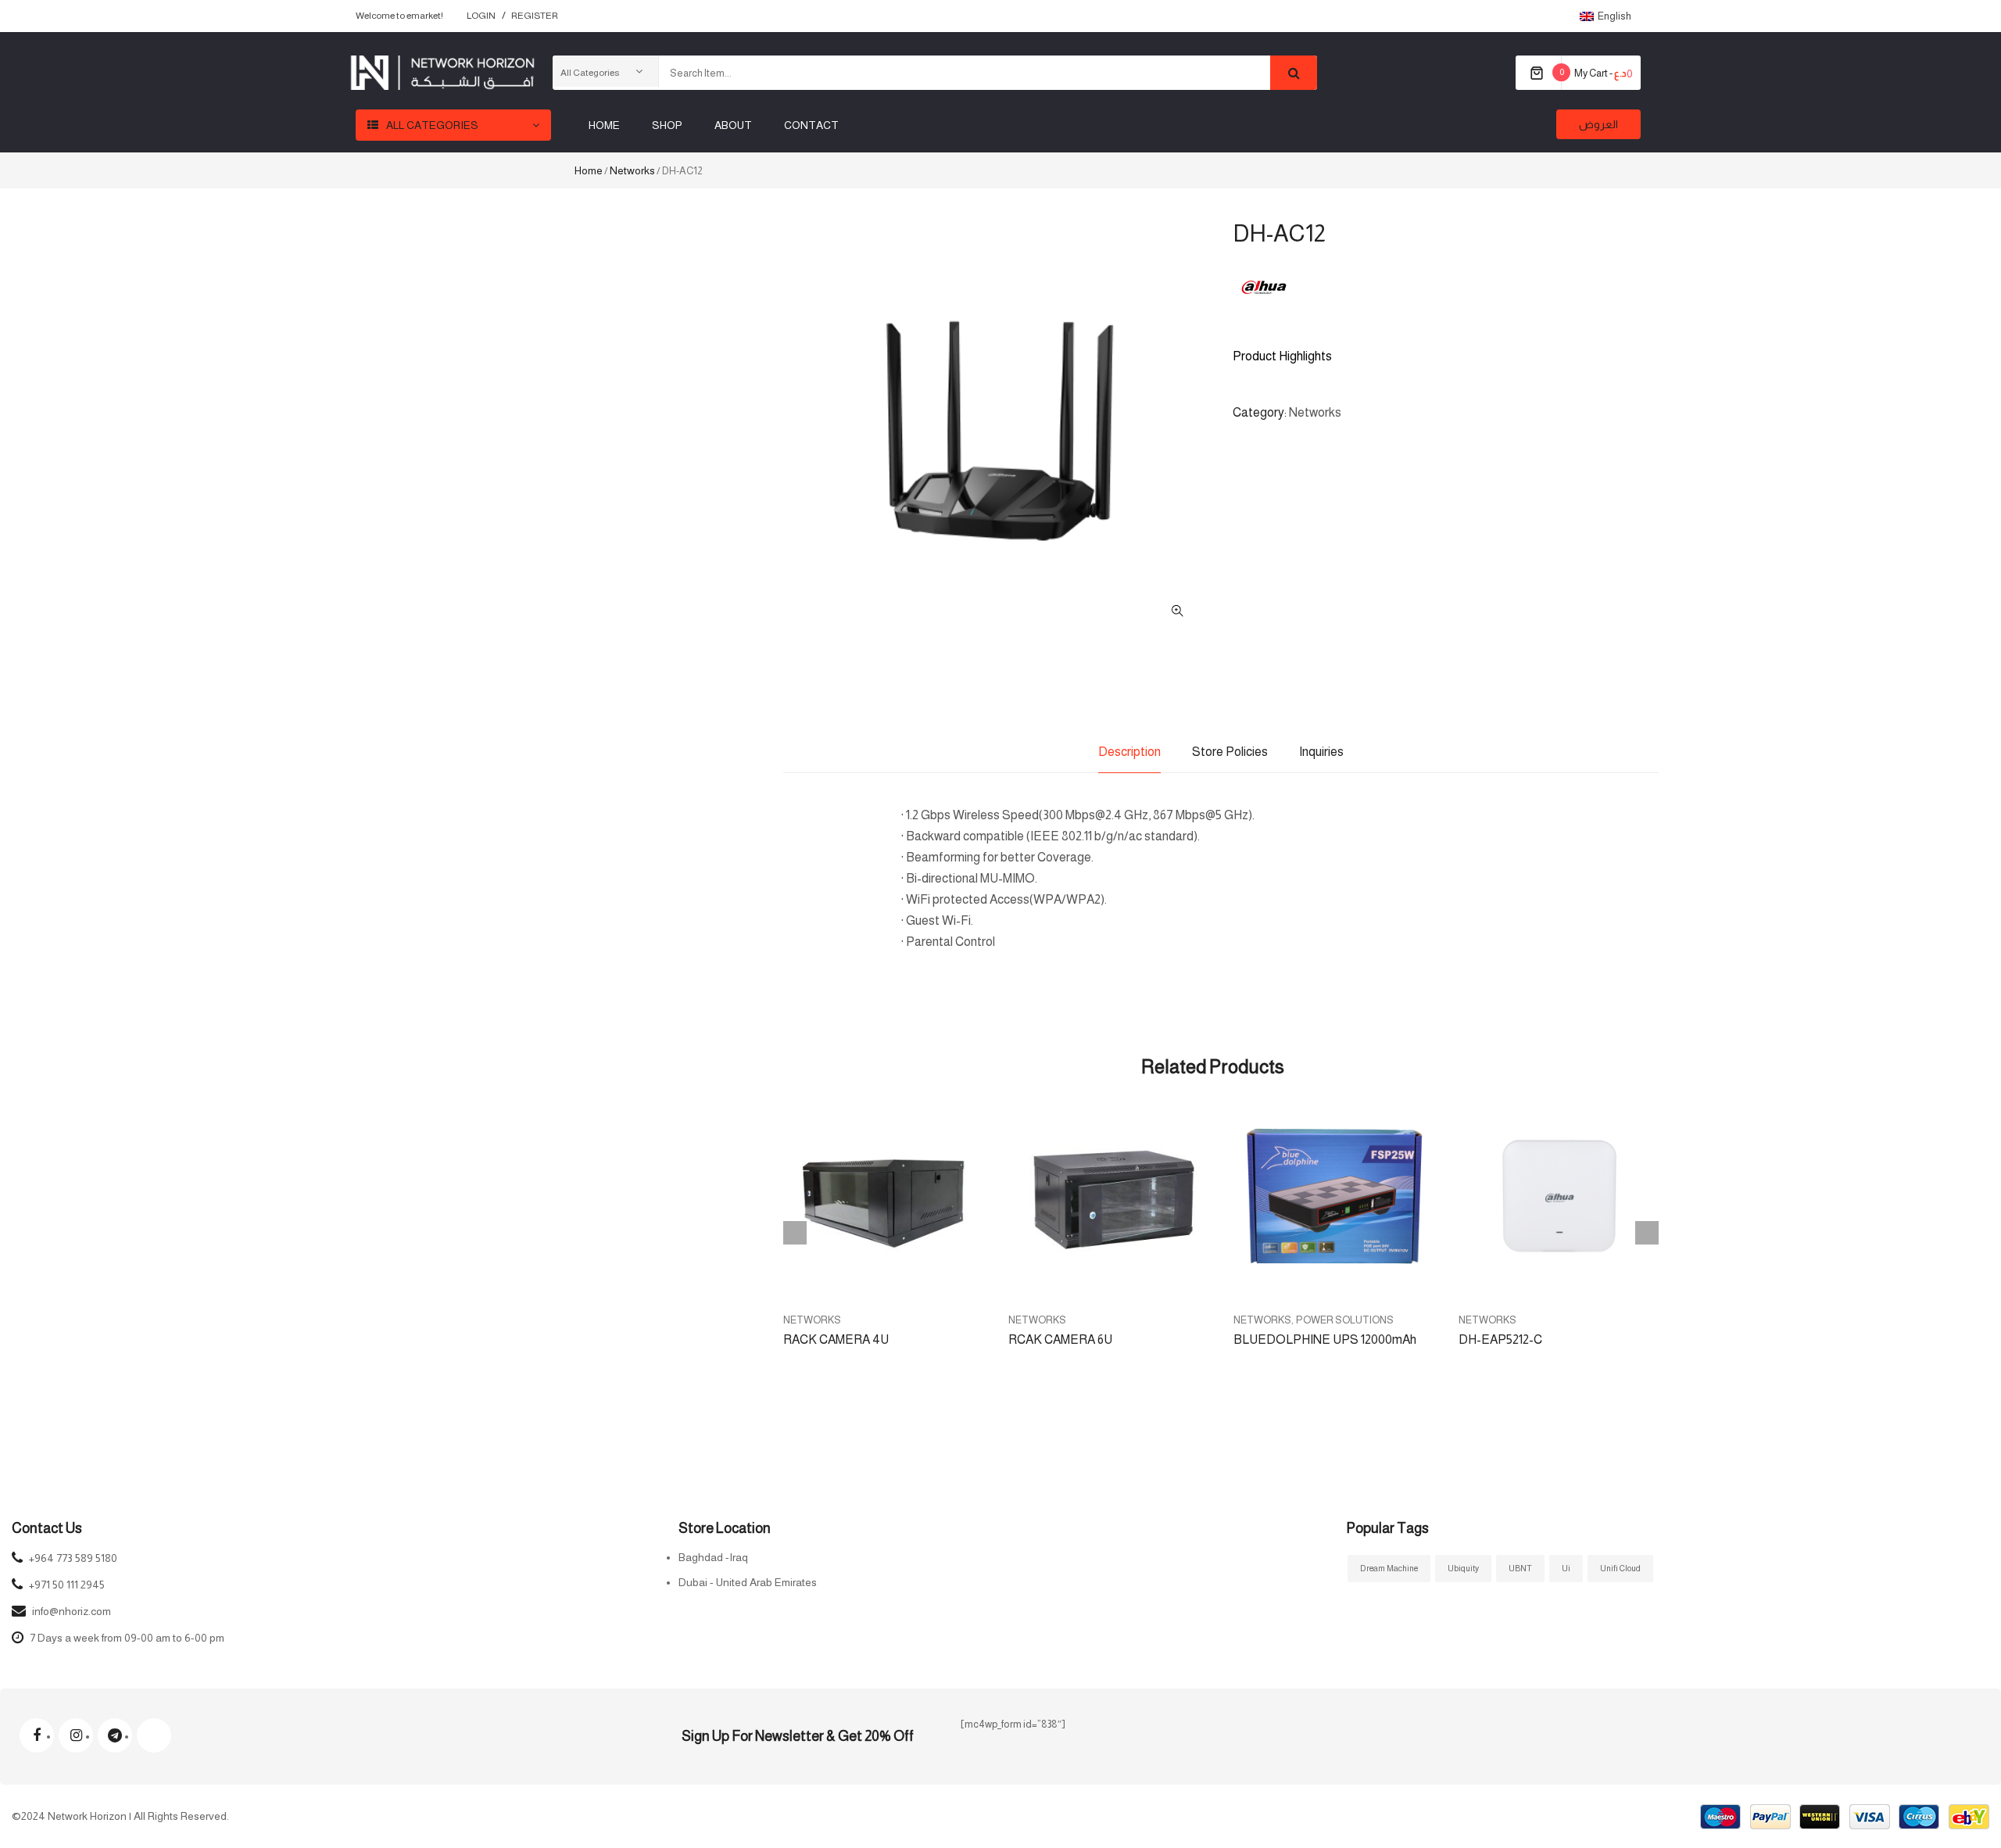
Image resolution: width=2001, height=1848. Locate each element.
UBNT (1520, 1568)
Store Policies (1230, 752)
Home (589, 170)
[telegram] (115, 1735)
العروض (1598, 124)
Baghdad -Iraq (713, 1557)
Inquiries (1321, 752)
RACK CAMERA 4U (836, 1339)
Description (1129, 752)
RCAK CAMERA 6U (1060, 1339)
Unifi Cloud (1620, 1568)
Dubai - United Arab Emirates (748, 1582)
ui (1566, 1568)
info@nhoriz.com (72, 1611)
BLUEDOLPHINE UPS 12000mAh (1325, 1339)
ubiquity (1463, 1568)
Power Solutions (1345, 1320)
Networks (632, 170)
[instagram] (76, 1735)
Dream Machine (1389, 1568)
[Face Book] (37, 1735)
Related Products (1213, 1067)
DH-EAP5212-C (1500, 1339)
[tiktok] (154, 1735)
